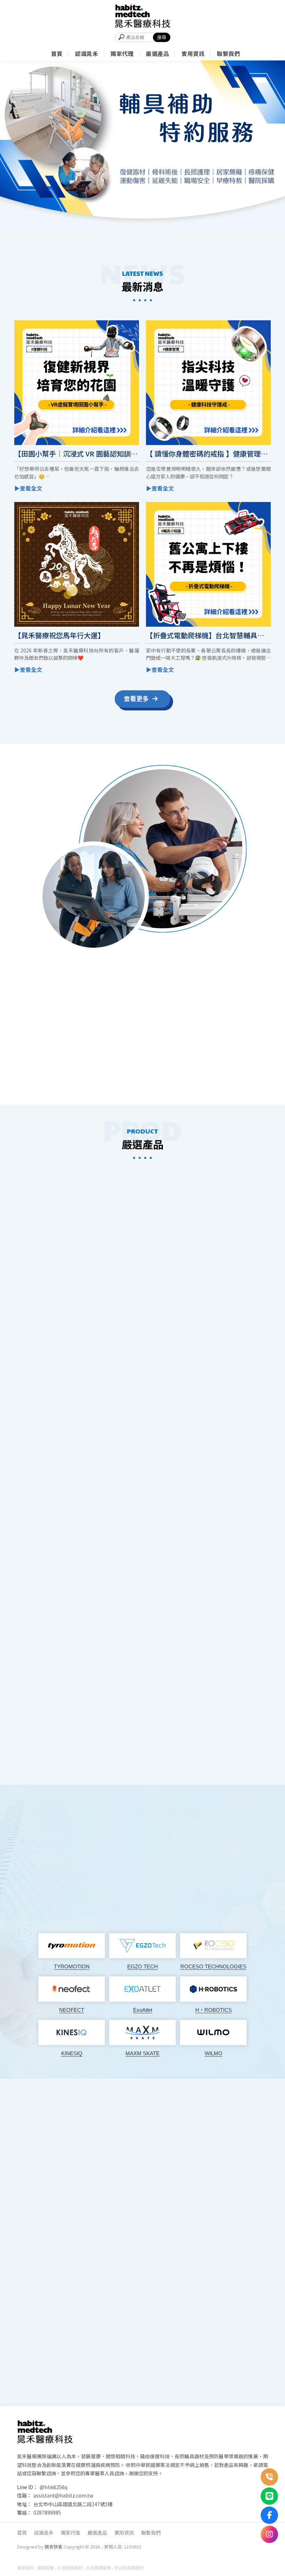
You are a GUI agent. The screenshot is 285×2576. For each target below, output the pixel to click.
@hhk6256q (54, 2487)
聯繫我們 (151, 2533)
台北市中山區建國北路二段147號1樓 (73, 2504)
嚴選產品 (97, 2533)
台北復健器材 (70, 2567)
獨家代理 (71, 2533)
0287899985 (47, 2512)
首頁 (22, 2533)
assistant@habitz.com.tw (63, 2495)
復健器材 (25, 2567)
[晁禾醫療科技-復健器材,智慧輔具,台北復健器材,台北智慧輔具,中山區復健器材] (142, 16)
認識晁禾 (44, 2533)
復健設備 (46, 2567)
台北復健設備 (98, 2567)
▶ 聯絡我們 (170, 1075)
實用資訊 (124, 2533)
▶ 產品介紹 (143, 1534)
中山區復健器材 (129, 2567)
